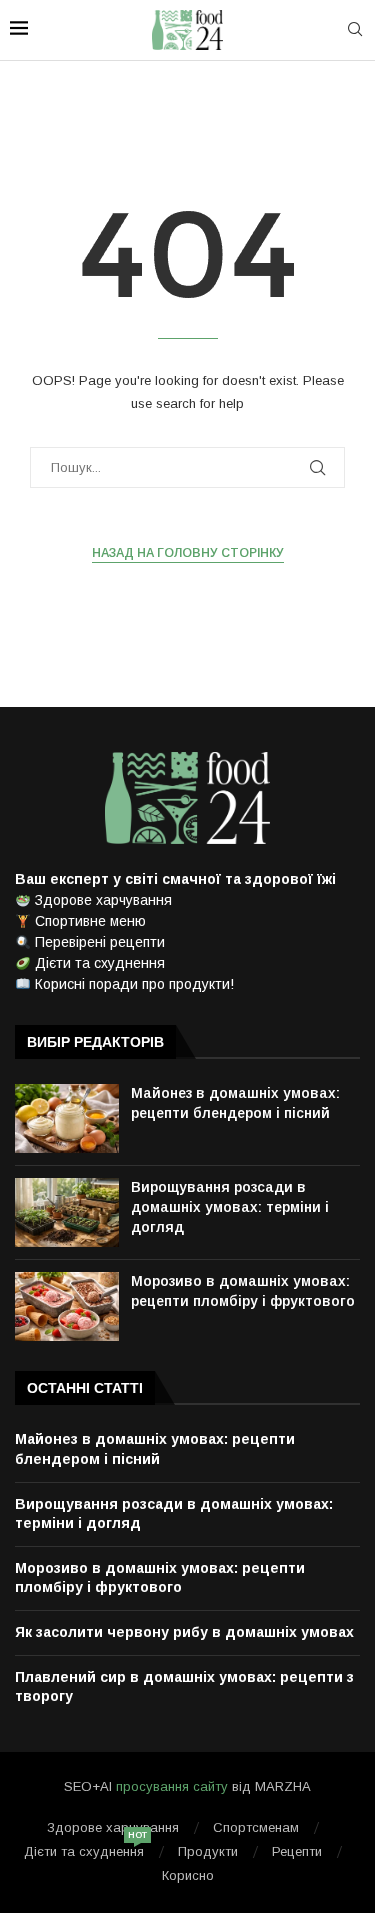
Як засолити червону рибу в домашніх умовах (184, 1632)
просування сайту (172, 1786)
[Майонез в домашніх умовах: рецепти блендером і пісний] (67, 1118)
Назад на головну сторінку (188, 553)
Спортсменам (256, 1827)
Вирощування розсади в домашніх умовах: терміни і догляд (230, 1206)
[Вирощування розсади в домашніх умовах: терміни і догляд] (67, 1212)
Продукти (208, 1851)
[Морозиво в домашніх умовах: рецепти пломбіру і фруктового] (67, 1306)
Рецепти (297, 1851)
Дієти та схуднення (84, 1850)
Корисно (188, 1875)
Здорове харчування (113, 1827)
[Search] (355, 30)
